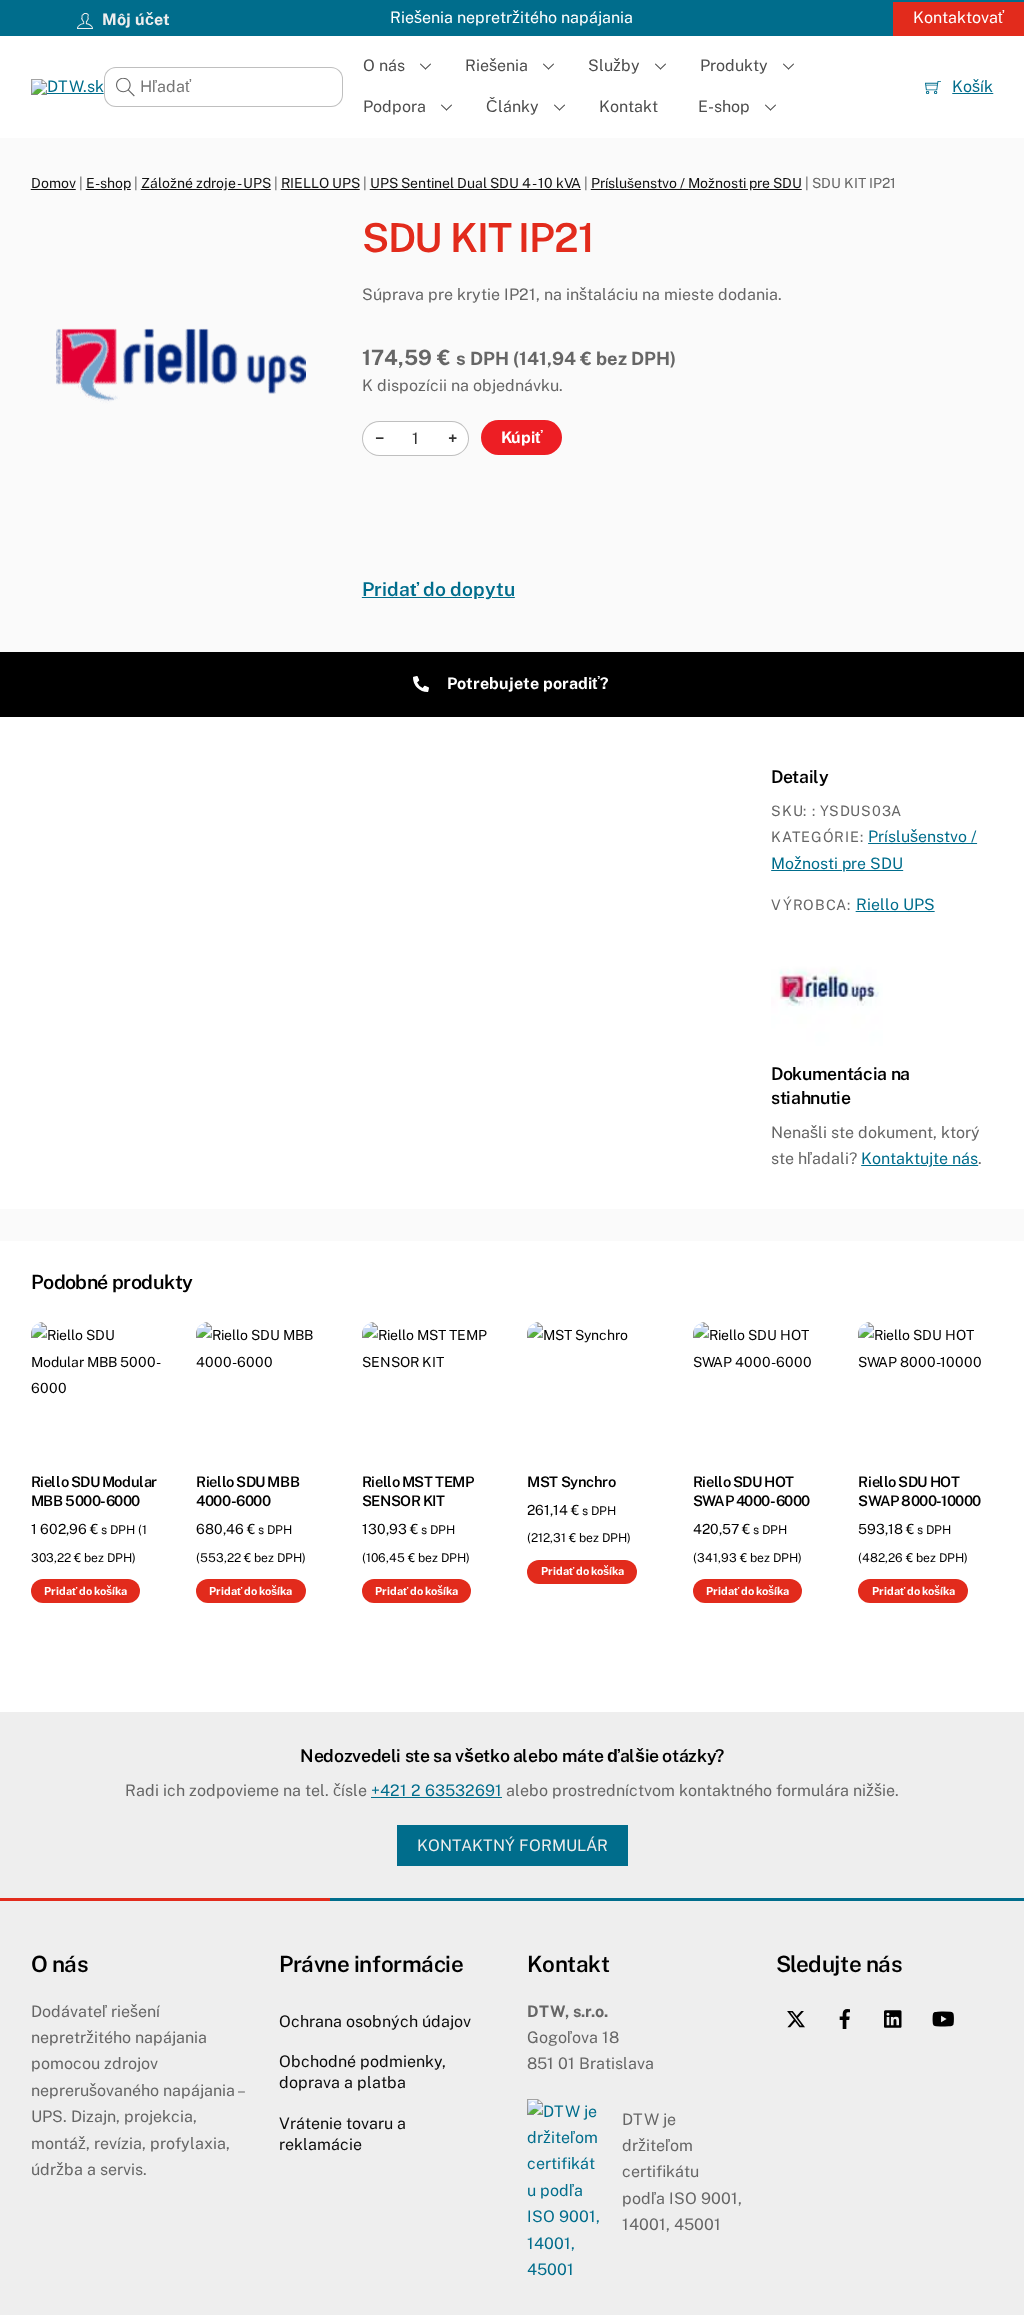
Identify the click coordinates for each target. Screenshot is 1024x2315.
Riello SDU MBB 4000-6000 (247, 1491)
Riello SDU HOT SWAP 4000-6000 (751, 1491)
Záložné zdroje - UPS (206, 183)
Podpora (394, 106)
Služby (614, 65)
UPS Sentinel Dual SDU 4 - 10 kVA (475, 183)
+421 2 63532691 (436, 1790)
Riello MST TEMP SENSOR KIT (417, 1491)
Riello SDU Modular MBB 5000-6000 (94, 1491)
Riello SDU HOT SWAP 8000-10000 (919, 1491)
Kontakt (628, 106)
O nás (384, 65)
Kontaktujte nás (919, 1158)
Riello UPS (895, 904)
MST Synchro (571, 1481)
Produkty (734, 65)
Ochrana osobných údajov (375, 2021)
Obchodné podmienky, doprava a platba (362, 2072)
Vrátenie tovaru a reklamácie (342, 2134)
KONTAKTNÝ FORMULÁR (512, 1845)
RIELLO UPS (320, 183)
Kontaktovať (958, 17)
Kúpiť (522, 437)
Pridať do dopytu (438, 589)
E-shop (724, 106)
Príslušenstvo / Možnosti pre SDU (696, 183)
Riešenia (496, 65)
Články (512, 106)
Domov (53, 183)
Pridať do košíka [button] (85, 1591)
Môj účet (134, 19)
